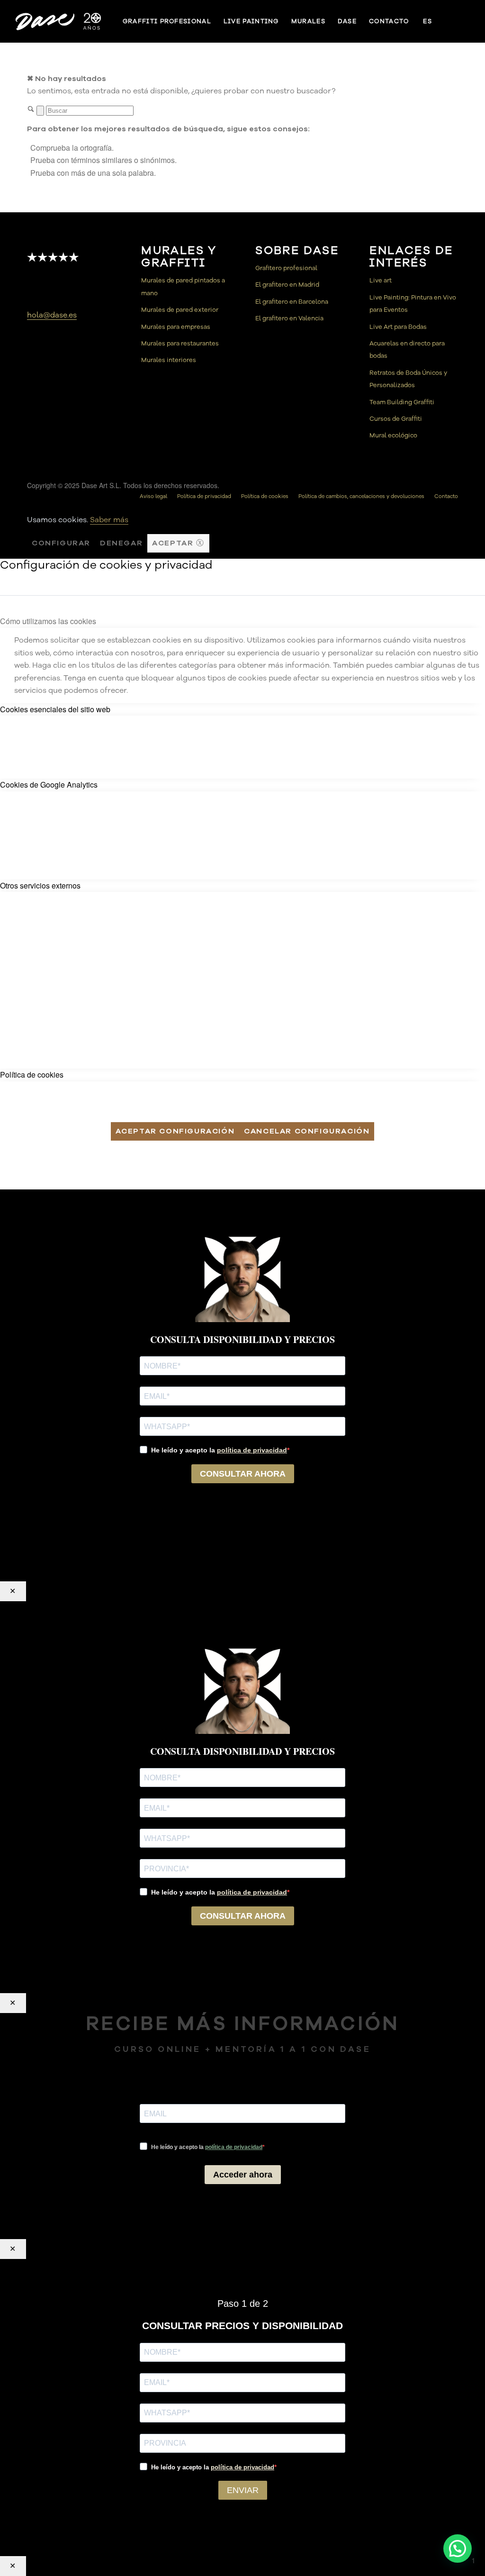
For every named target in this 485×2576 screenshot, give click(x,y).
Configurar (61, 543)
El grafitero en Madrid (287, 285)
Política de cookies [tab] (32, 1075)
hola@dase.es (52, 315)
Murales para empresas (176, 327)
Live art (381, 281)
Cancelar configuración (307, 1131)
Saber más (109, 520)
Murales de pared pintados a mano (183, 287)
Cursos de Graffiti (396, 419)
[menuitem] (167, 21)
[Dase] (59, 21)
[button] (458, 2549)
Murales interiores (169, 360)
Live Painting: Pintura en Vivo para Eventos (413, 304)
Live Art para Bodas (398, 327)
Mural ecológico (393, 435)
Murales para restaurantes (180, 344)
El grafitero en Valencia (289, 318)
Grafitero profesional (286, 268)
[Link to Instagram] (465, 21)
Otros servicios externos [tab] (40, 885)
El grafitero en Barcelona (292, 302)
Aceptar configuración (175, 1131)
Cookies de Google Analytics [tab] (49, 785)
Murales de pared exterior (180, 310)
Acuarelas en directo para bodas (407, 350)
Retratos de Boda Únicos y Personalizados (408, 379)
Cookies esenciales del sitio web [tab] (55, 709)
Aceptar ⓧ (178, 543)
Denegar (121, 543)
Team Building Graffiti (402, 402)
